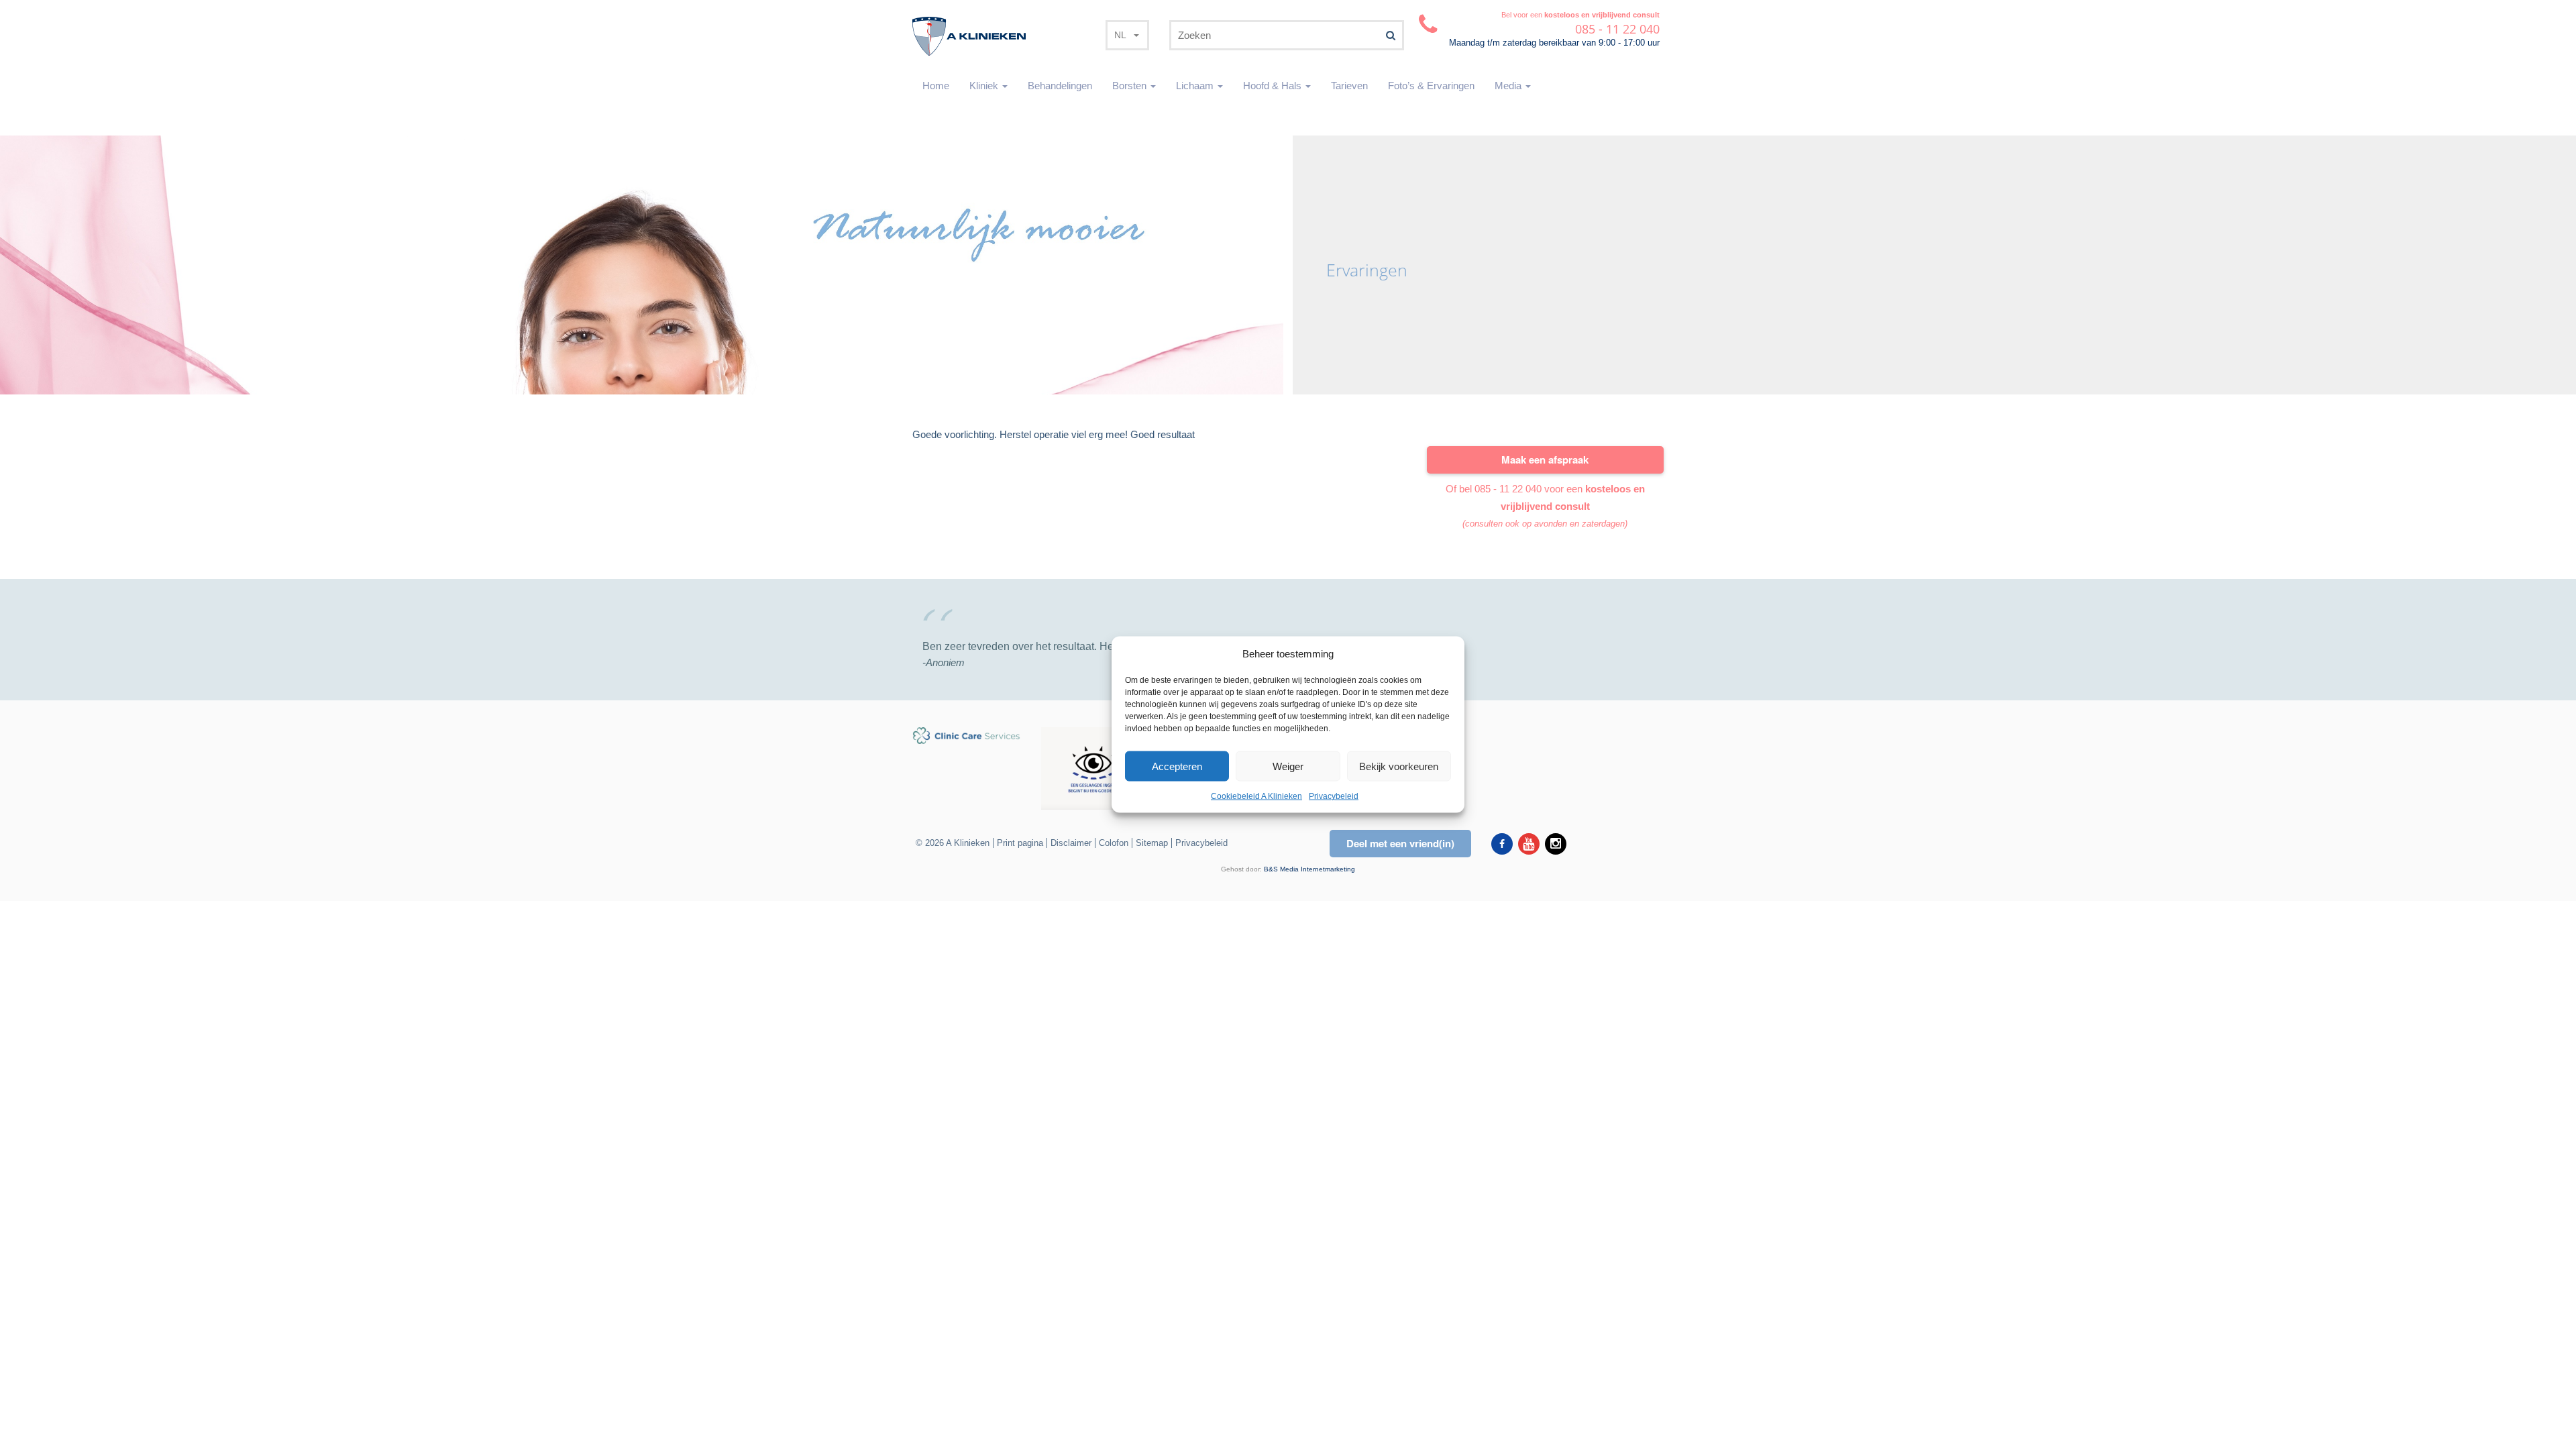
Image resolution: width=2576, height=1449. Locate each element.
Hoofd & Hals (1274, 86)
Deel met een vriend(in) (1400, 843)
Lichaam (1196, 86)
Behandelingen (1060, 86)
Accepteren (1177, 766)
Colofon (1114, 843)
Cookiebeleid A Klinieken (1256, 796)
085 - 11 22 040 (1508, 489)
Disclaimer (1071, 843)
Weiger (1288, 766)
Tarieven (1349, 86)
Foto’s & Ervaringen (1431, 86)
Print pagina (1020, 843)
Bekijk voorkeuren (1399, 766)
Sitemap (1152, 843)
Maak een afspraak (1545, 460)
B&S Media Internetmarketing (1309, 869)
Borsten (1131, 86)
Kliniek (985, 86)
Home (936, 86)
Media (1509, 86)
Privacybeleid (1334, 796)
